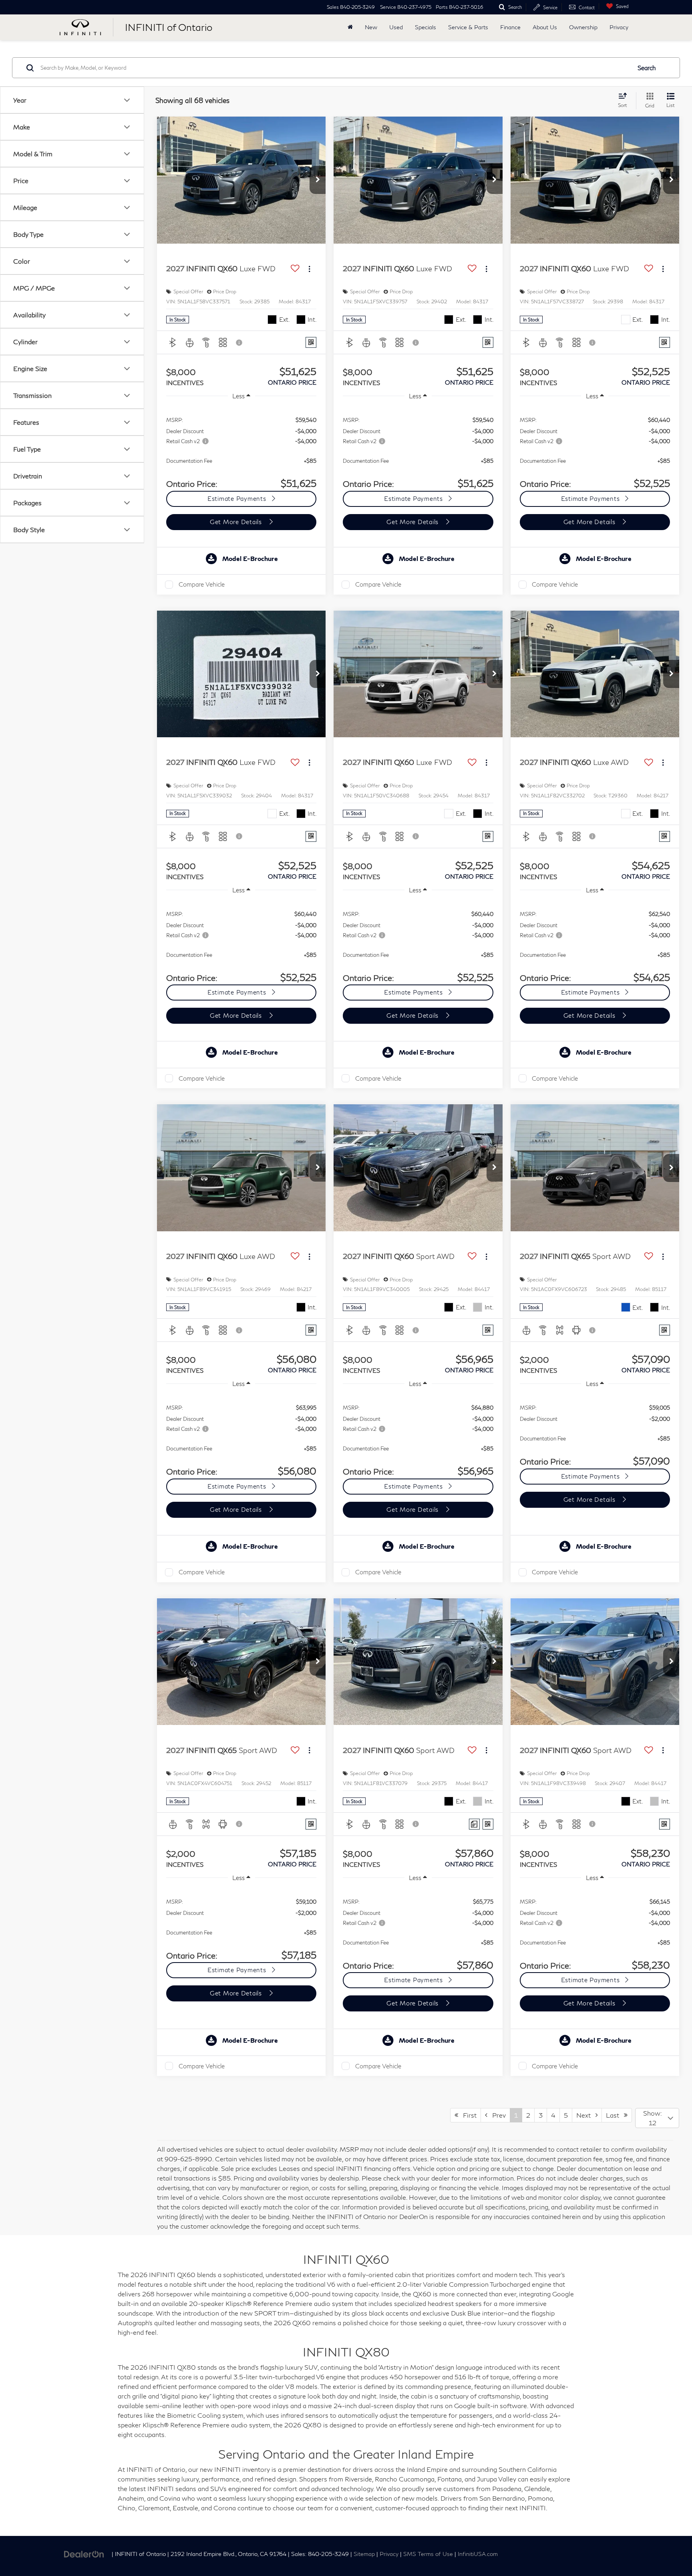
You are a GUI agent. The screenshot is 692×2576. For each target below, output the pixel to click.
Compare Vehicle (202, 584)
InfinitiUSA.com (478, 2554)
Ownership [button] (583, 27)
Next (586, 2115)
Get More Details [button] (237, 522)
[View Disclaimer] (239, 343)
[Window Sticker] (311, 342)
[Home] (350, 27)
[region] (241, 448)
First (467, 2115)
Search (647, 68)
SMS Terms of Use (428, 2554)
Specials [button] (425, 27)
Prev (497, 2115)
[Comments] (474, 1824)
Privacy (619, 27)
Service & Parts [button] (468, 27)
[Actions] (309, 269)
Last (615, 2115)
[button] (318, 180)
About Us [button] (545, 27)
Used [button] (396, 27)
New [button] (371, 27)
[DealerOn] (84, 2553)
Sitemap (364, 2554)
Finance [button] (510, 27)
